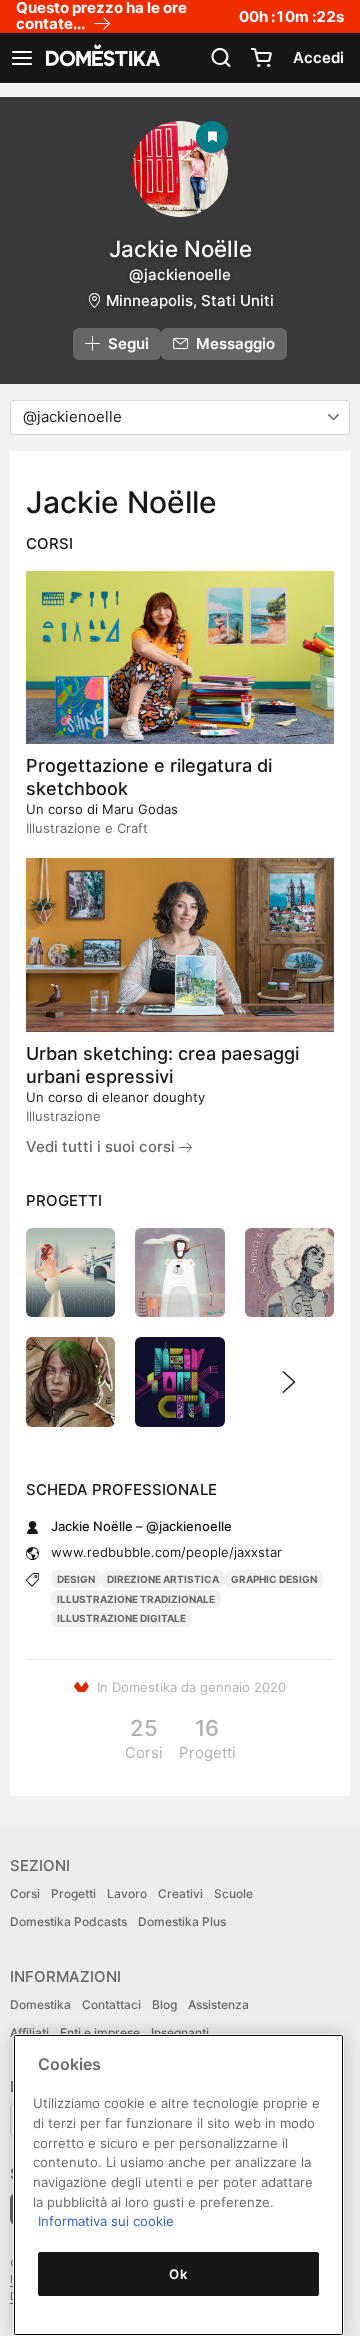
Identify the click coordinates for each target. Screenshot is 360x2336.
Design (76, 1579)
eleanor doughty (153, 1097)
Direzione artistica (163, 1579)
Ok (178, 2274)
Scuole (233, 1893)
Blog (164, 2004)
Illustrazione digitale (121, 1618)
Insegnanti (180, 2032)
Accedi (318, 57)
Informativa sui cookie (106, 2221)
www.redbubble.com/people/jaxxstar (166, 1552)
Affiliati (29, 2032)
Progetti (73, 1893)
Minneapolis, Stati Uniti (190, 300)
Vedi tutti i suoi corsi (102, 1146)
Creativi (180, 1893)
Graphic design (274, 1579)
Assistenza (218, 2004)
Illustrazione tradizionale (136, 1599)
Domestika (40, 2004)
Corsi (25, 1893)
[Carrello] (261, 58)
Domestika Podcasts (68, 1921)
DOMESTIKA (101, 58)
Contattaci (111, 2004)
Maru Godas (140, 809)
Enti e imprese (100, 2032)
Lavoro (127, 1893)
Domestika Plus (182, 1921)
